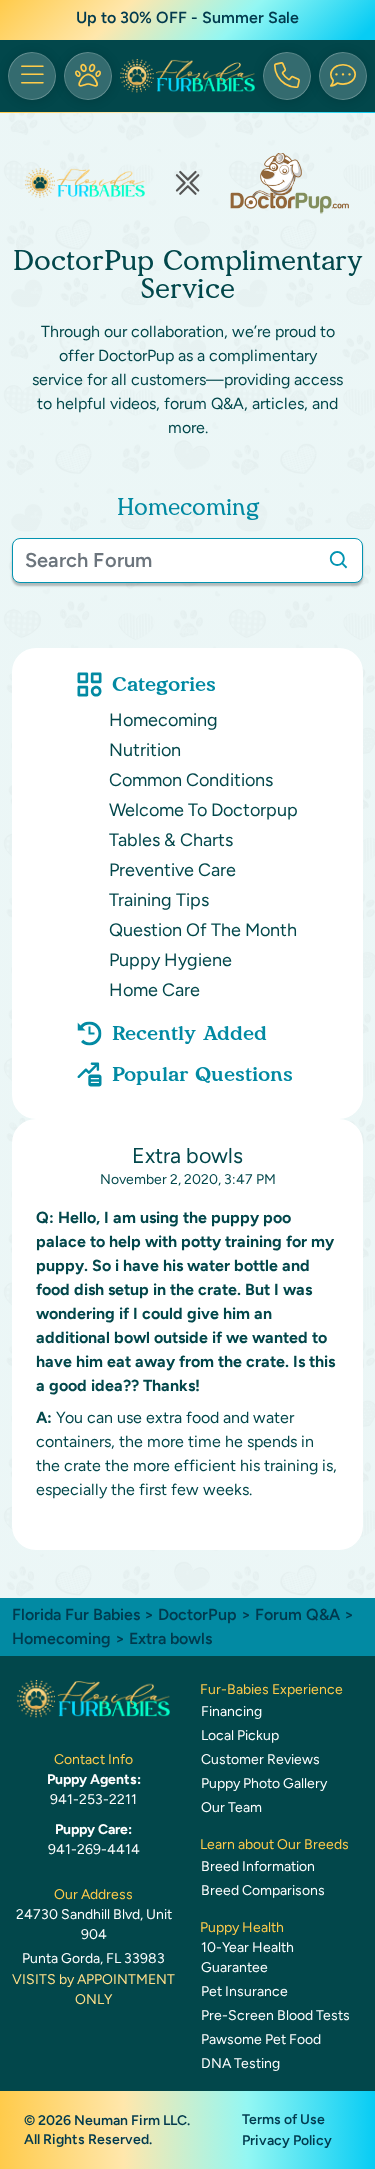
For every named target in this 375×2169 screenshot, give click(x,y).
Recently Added (189, 1033)
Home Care (154, 990)
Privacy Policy (287, 2140)
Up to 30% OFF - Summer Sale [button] (187, 17)
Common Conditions (191, 780)
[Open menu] (32, 76)
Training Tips (159, 900)
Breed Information (258, 1866)
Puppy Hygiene (170, 960)
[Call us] (287, 76)
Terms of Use (283, 2119)
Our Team (231, 1807)
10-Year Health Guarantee (247, 1957)
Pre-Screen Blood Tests (275, 2015)
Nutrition (145, 750)
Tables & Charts (171, 840)
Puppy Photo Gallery (264, 1783)
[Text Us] (343, 76)
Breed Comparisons (263, 1890)
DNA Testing (240, 2063)
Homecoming (163, 720)
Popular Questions (202, 1074)
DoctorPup (197, 1614)
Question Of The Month (203, 930)
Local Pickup (240, 1735)
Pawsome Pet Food (261, 2039)
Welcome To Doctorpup (203, 810)
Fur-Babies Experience (271, 1689)
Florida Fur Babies (76, 1614)
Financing (231, 1711)
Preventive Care (172, 870)
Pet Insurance (244, 1991)
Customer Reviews (260, 1759)
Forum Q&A (297, 1614)
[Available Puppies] (88, 76)
